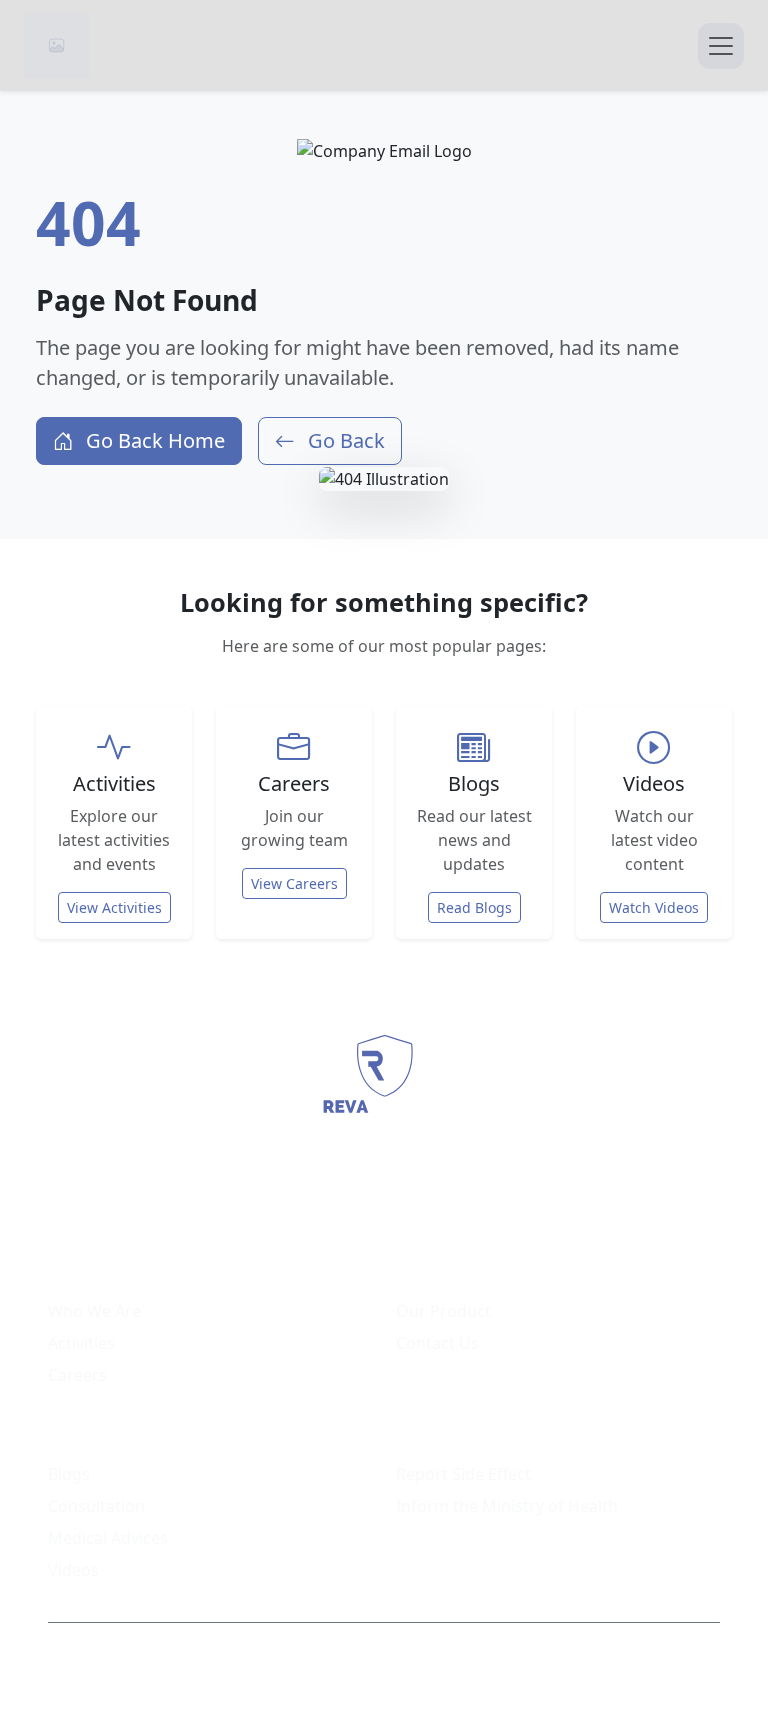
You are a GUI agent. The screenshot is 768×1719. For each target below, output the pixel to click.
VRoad (587, 1659)
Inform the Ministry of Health (507, 1506)
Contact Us (437, 1343)
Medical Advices (108, 1538)
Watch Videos (654, 907)
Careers (77, 1375)
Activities (81, 1343)
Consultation (96, 1506)
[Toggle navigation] (721, 46)
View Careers (294, 883)
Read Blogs (474, 907)
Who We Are (94, 1311)
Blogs (69, 1474)
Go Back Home (153, 440)
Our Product (443, 1311)
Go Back (344, 440)
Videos (73, 1570)
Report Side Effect (463, 1474)
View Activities (114, 907)
